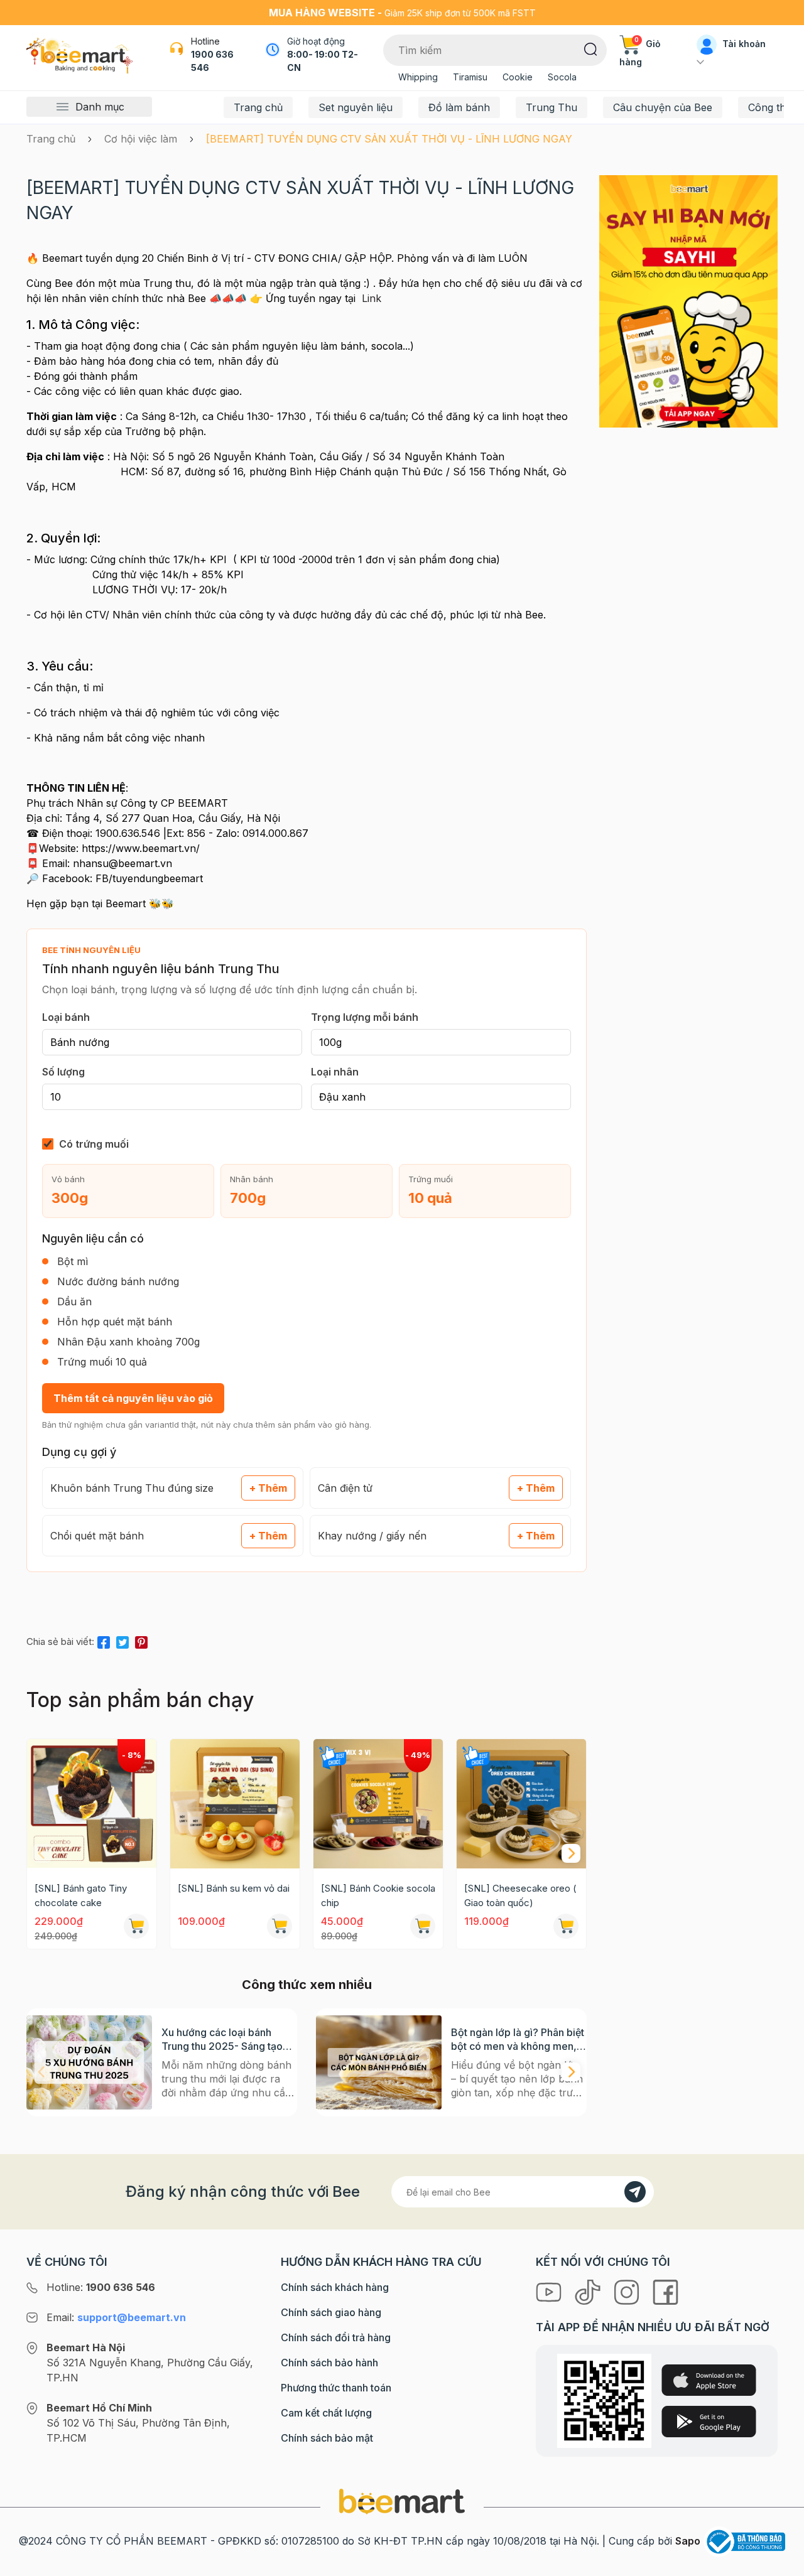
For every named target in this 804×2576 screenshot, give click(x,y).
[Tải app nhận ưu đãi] (688, 301)
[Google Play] (709, 2422)
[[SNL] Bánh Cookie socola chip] (378, 1804)
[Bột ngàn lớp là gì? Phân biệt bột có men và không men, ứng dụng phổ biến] (379, 2062)
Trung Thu (551, 107)
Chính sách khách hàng (335, 2287)
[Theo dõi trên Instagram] (628, 2291)
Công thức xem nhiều (307, 1985)
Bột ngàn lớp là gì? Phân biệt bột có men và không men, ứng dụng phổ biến (518, 2040)
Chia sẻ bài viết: (60, 1641)
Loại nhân (335, 1072)
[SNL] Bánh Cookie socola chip (378, 1895)
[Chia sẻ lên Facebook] (104, 1640)
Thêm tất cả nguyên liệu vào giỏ (133, 1398)
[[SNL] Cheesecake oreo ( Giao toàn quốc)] (521, 1804)
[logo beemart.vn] (402, 2501)
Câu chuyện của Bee (663, 107)
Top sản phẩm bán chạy (140, 1700)
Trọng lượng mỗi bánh (365, 1017)
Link (372, 298)
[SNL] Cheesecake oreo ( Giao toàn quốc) (520, 1895)
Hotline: (101, 2287)
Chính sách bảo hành (329, 2363)
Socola (562, 77)
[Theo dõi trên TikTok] (589, 2291)
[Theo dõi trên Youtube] (550, 2291)
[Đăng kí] (635, 2192)
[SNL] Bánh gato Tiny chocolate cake (81, 1895)
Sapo (688, 2541)
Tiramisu (470, 77)
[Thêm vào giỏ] (136, 1926)
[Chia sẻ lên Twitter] (122, 1640)
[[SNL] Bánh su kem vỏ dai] (235, 1804)
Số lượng (63, 1072)
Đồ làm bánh (459, 107)
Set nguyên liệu (356, 107)
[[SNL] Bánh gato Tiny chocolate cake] (92, 1804)
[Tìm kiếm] (591, 48)
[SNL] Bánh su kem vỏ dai (234, 1888)
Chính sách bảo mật (327, 2438)
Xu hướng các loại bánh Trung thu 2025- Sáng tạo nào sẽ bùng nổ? (222, 2040)
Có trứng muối (94, 1144)
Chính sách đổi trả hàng (336, 2337)
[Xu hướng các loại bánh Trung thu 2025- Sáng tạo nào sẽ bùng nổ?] (89, 2062)
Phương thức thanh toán (336, 2388)
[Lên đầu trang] (781, 2563)
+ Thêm (268, 1488)
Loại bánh (66, 1017)
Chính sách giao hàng (331, 2312)
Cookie (518, 77)
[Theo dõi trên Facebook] (665, 2291)
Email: (116, 2317)
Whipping (418, 77)
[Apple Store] (709, 2380)
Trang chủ (258, 107)
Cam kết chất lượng (326, 2413)
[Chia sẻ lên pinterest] (141, 1640)
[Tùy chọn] (423, 1926)
